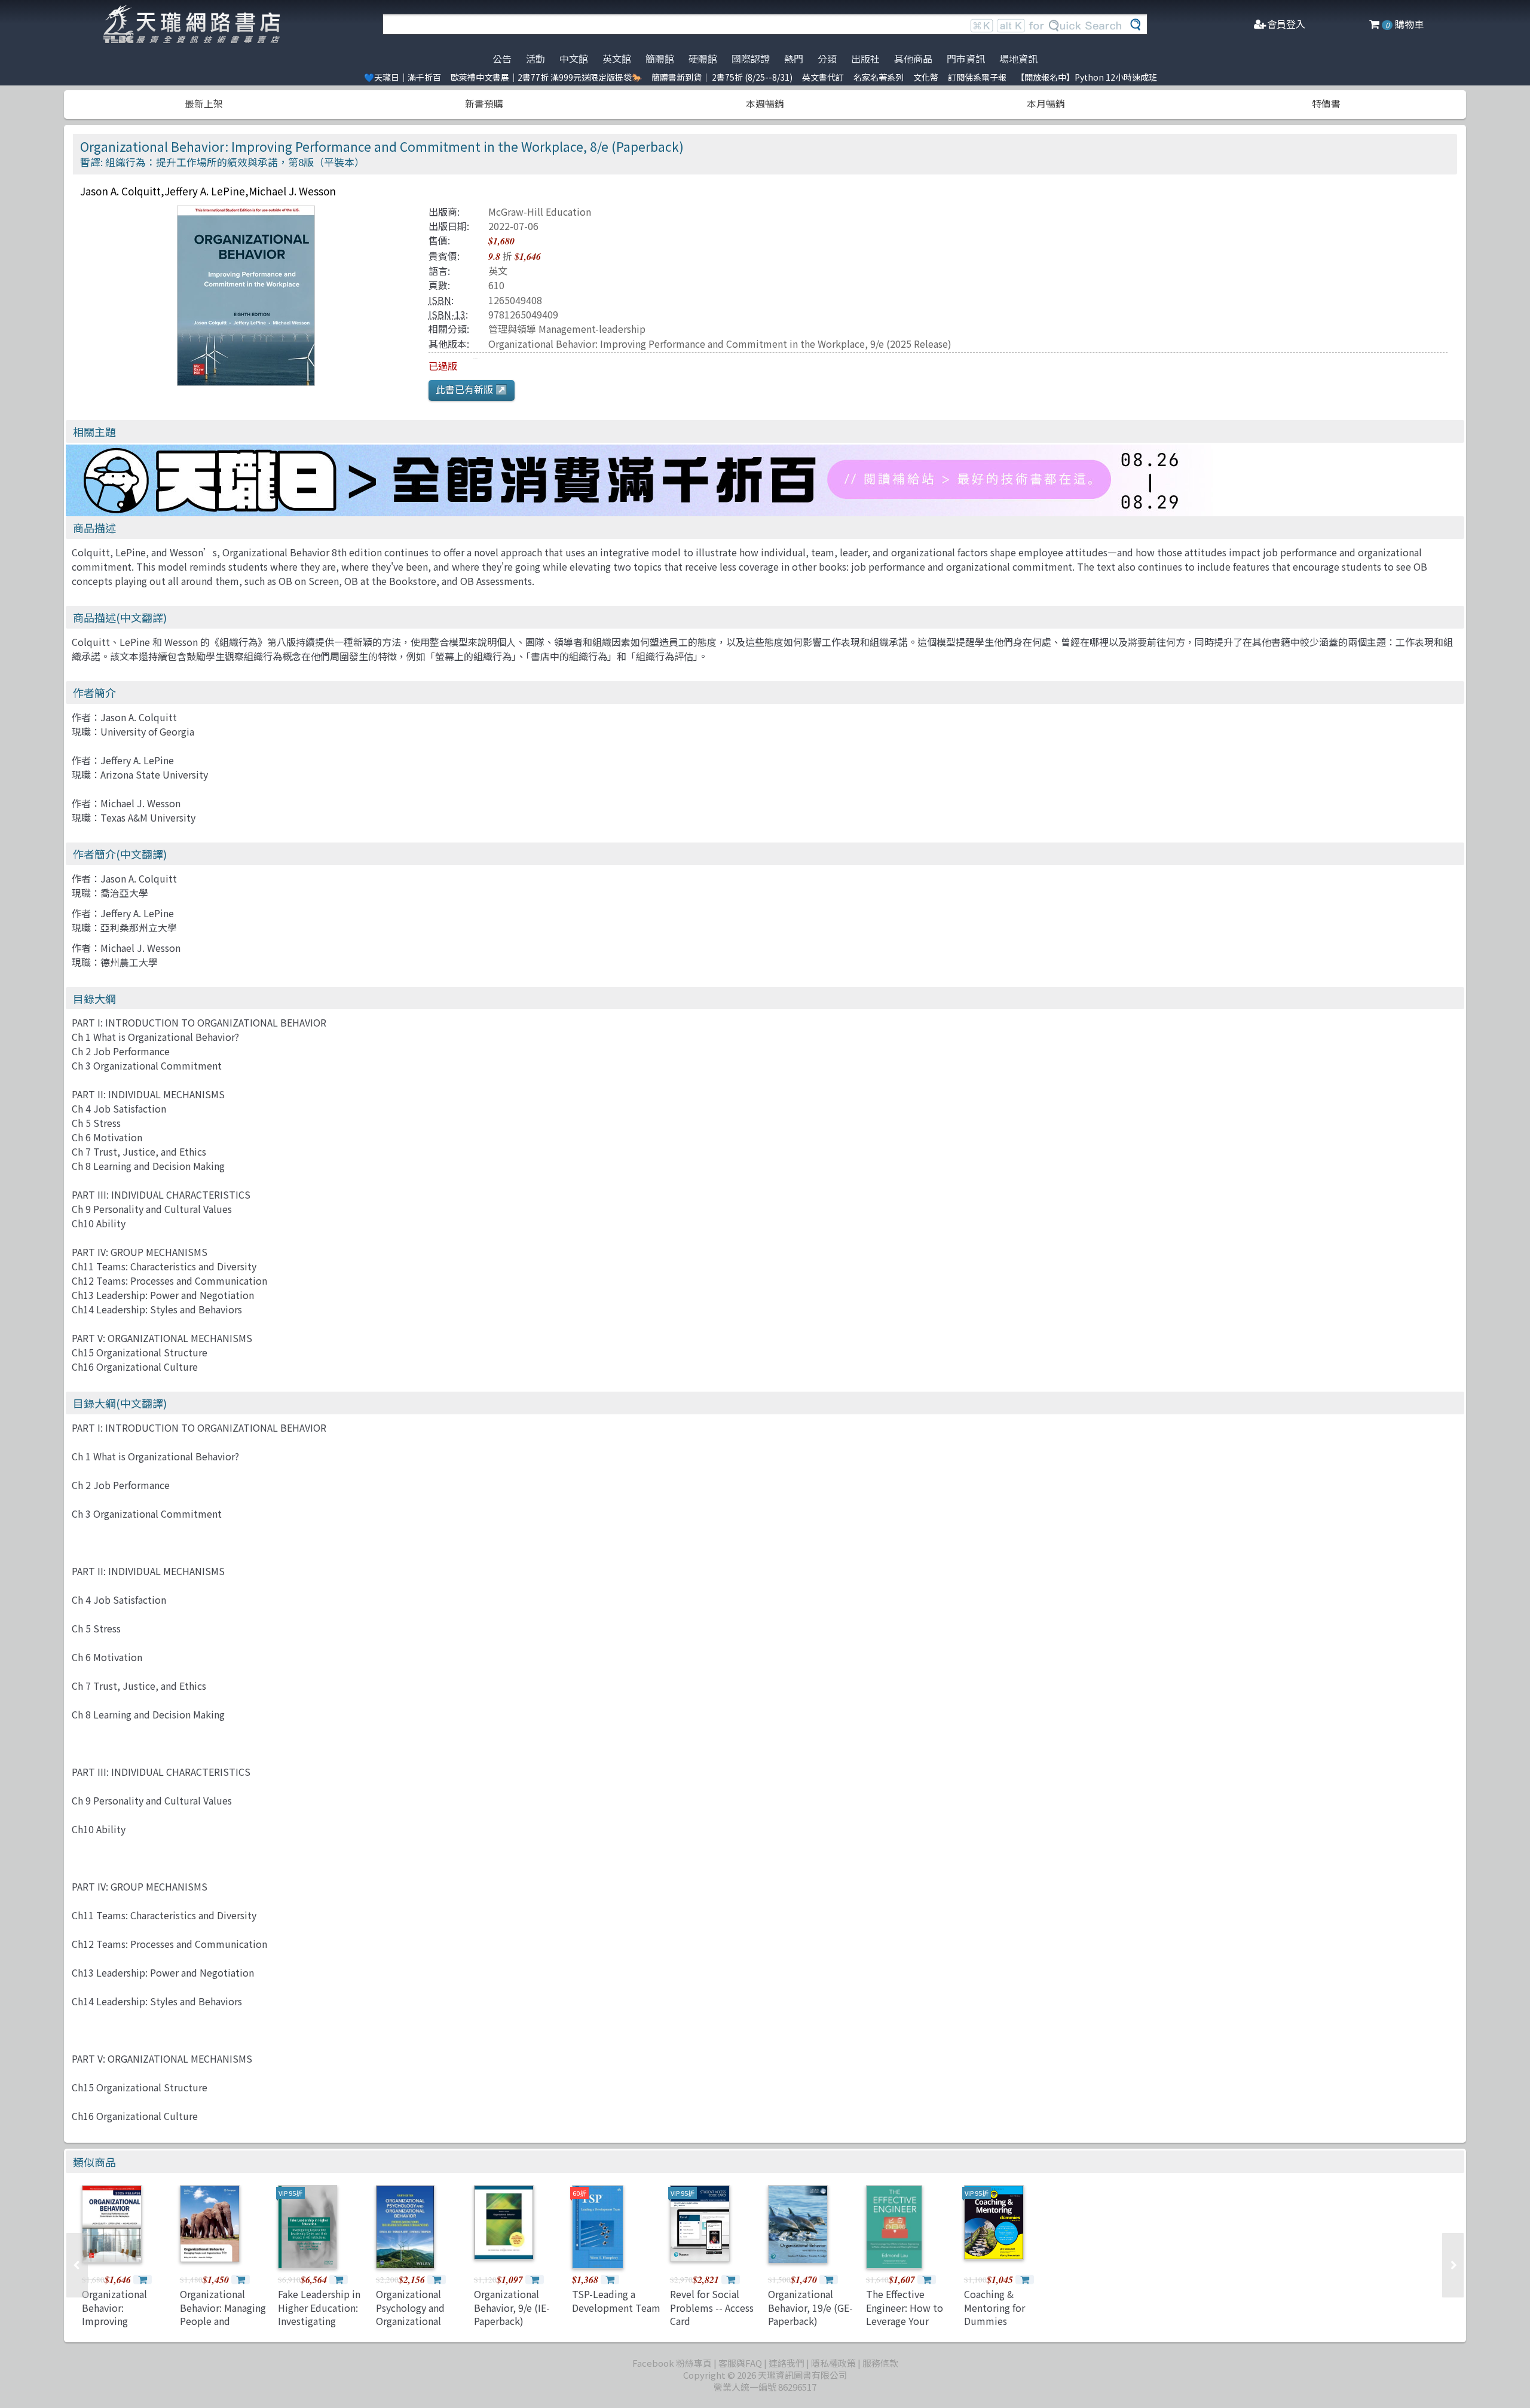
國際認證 (751, 59)
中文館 (574, 59)
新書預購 (484, 103)
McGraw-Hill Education (540, 212)
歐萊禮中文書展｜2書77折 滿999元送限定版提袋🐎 (546, 77)
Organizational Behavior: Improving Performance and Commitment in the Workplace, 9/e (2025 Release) (720, 344)
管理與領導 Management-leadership (567, 329)
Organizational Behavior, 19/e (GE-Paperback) (810, 2307)
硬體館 (703, 59)
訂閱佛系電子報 (977, 77)
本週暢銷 (765, 103)
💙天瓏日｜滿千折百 (403, 77)
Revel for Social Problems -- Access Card (712, 2307)
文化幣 (926, 77)
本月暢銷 (1046, 103)
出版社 (865, 59)
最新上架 (204, 103)
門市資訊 (966, 59)
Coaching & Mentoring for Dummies (994, 2307)
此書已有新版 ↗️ (472, 389)
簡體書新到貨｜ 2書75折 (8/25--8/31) (722, 77)
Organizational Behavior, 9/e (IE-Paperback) (512, 2307)
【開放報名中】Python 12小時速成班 (1087, 77)
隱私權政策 (833, 2363)
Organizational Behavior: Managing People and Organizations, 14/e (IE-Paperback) (223, 2321)
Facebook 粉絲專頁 (672, 2363)
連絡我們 (787, 2363)
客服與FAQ (740, 2363)
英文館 (617, 59)
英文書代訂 (823, 77)
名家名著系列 (879, 77)
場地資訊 (1018, 59)
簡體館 (660, 59)
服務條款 (880, 2363)
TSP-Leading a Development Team (616, 2300)
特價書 (1326, 103)
